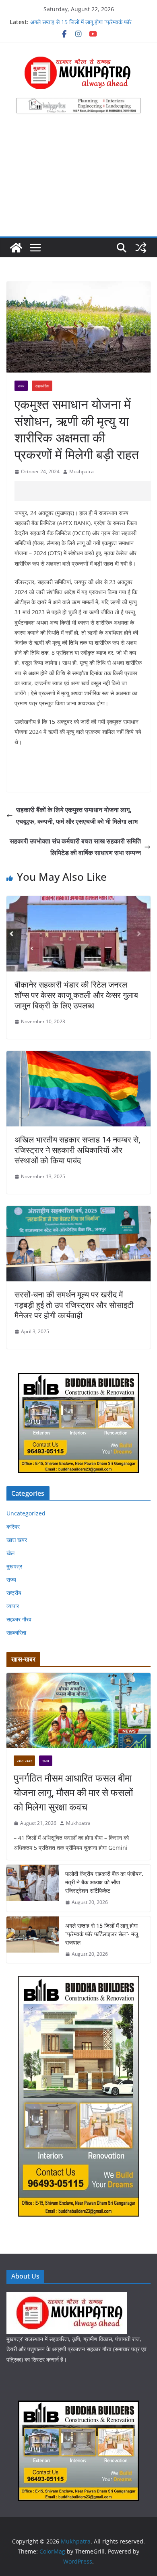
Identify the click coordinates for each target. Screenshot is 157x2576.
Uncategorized (26, 1513)
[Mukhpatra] (16, 248)
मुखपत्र (14, 1566)
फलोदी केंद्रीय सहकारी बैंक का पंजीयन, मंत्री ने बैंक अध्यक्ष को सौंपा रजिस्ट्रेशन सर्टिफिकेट (104, 1882)
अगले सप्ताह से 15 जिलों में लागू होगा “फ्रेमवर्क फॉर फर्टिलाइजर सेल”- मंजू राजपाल (81, 26)
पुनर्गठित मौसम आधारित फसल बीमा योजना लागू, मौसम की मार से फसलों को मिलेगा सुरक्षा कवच (73, 1792)
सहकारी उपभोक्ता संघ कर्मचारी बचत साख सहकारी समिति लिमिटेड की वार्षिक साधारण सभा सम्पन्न (75, 847)
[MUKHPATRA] (67, 2297)
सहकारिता (42, 386)
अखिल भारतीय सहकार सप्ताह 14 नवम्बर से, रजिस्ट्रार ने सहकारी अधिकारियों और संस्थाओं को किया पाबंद (77, 1150)
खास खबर (17, 1540)
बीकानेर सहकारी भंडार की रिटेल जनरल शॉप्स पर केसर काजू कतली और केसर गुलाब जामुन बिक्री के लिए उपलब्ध (76, 995)
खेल (10, 1553)
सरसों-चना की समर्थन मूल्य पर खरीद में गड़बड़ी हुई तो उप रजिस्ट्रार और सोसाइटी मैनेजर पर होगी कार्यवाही (74, 1305)
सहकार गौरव (19, 1619)
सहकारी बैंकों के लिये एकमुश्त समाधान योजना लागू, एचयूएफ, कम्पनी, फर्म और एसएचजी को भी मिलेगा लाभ (77, 816)
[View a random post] (141, 248)
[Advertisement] (78, 180)
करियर (13, 1526)
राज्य (21, 386)
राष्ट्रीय (14, 1593)
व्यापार (13, 1606)
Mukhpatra (82, 471)
